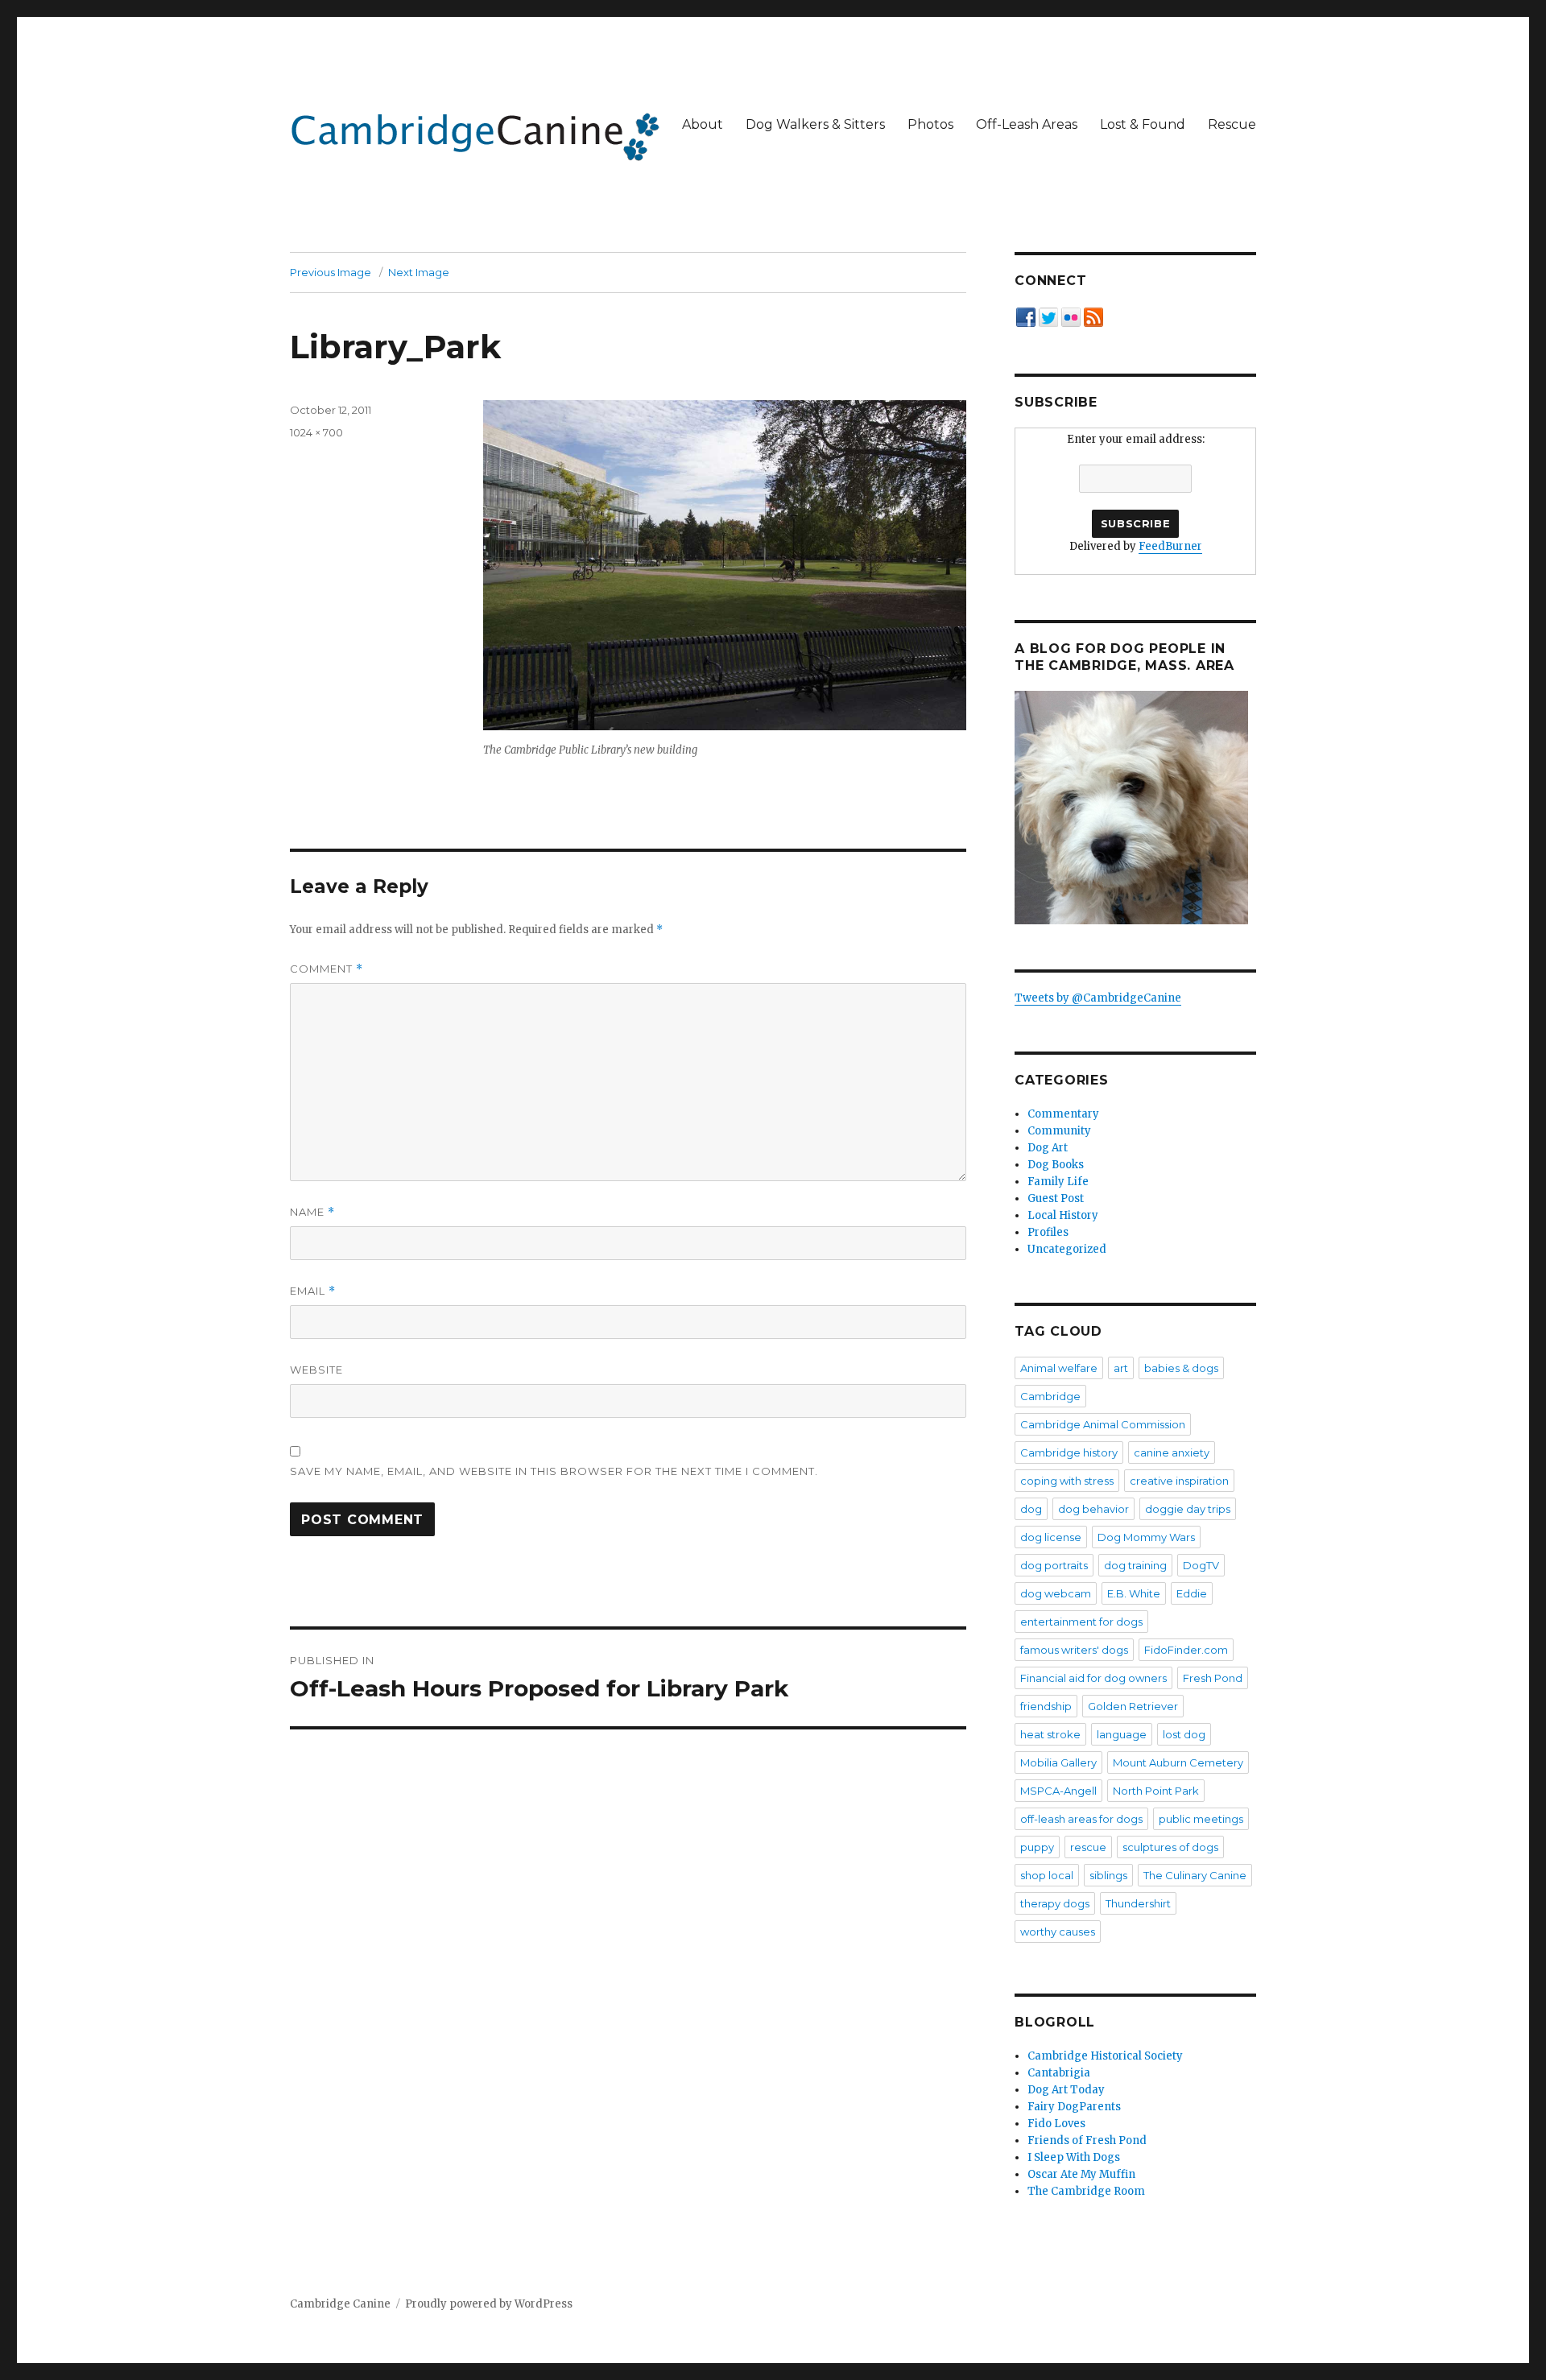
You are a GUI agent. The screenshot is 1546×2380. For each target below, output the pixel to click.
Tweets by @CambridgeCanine (1098, 998)
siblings (1108, 1875)
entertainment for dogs (1081, 1622)
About (703, 124)
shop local (1047, 1875)
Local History (1063, 1215)
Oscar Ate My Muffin (1081, 2174)
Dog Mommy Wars (1146, 1537)
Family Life (1058, 1182)
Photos (930, 124)
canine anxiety (1172, 1452)
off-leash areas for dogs (1081, 1819)
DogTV (1201, 1565)
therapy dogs (1055, 1903)
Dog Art (1048, 1148)
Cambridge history (1069, 1452)
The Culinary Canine (1195, 1875)
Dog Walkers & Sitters (815, 124)
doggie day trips (1188, 1509)
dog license (1051, 1537)
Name (312, 1212)
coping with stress (1067, 1481)
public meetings (1201, 1819)
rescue (1088, 1847)
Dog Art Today (1066, 2090)
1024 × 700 (316, 432)
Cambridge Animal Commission (1103, 1424)
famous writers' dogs (1074, 1650)
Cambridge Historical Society (1105, 2056)
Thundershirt (1138, 1903)
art (1121, 1368)
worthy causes (1058, 1932)
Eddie (1192, 1593)
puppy (1037, 1847)
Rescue (1232, 124)
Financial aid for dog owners (1093, 1678)
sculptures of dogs (1170, 1847)
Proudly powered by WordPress (489, 2304)
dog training (1135, 1565)
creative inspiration (1179, 1481)
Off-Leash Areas (1027, 124)
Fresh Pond (1213, 1678)
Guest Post (1056, 1198)
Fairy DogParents (1074, 2107)
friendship (1046, 1706)
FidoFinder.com (1186, 1650)
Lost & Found (1143, 124)
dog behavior (1093, 1509)
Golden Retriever (1133, 1706)
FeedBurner (1170, 546)
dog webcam (1056, 1593)
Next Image (419, 272)
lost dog (1184, 1734)
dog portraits (1054, 1565)
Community (1059, 1131)
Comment (327, 969)
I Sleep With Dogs (1074, 2157)
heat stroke (1050, 1734)
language (1122, 1734)
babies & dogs (1181, 1368)
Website (316, 1370)
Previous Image (331, 272)
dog (1031, 1509)
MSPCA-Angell (1058, 1791)
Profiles (1048, 1232)
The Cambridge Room (1086, 2191)
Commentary (1063, 1114)
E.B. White (1134, 1593)
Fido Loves (1056, 2124)
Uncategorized (1067, 1249)
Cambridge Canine (340, 2304)
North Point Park (1156, 1791)
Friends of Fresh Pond (1087, 2140)
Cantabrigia (1059, 2073)
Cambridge (1050, 1396)
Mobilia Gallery (1058, 1762)
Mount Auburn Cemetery (1178, 1762)
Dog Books (1056, 1165)
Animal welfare (1059, 1368)
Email (313, 1291)
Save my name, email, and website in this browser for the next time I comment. (554, 1471)
